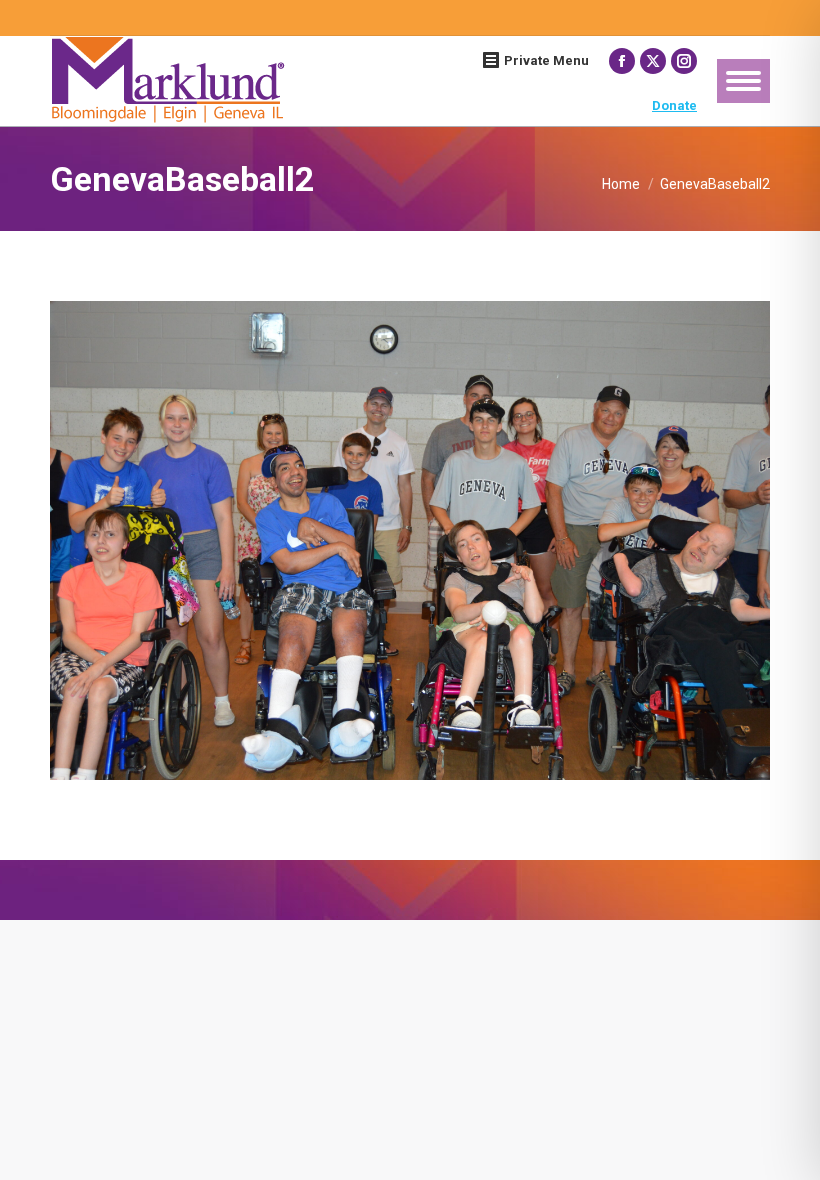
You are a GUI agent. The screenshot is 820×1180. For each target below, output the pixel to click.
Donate (674, 105)
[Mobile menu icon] (743, 81)
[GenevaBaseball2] (410, 540)
